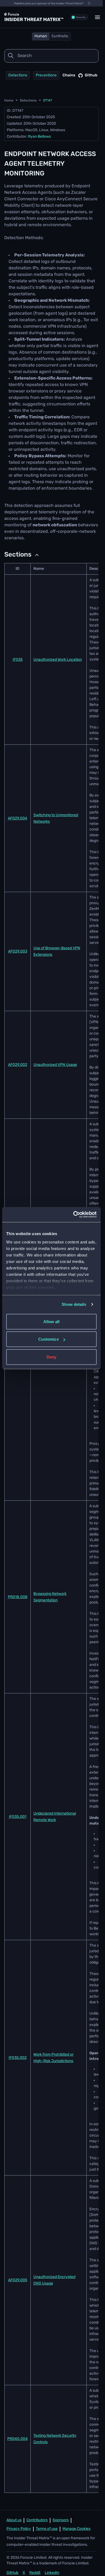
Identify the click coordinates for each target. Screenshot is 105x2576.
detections (28, 101)
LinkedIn (52, 2573)
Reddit (35, 2573)
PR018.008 (18, 1597)
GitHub (12, 2573)
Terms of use (47, 2529)
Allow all (52, 1321)
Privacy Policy (19, 2529)
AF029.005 (18, 2280)
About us (14, 2520)
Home (9, 101)
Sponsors (61, 2520)
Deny (51, 1357)
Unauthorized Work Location (58, 660)
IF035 (18, 660)
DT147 (48, 101)
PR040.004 (17, 2439)
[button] (97, 17)
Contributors (37, 2520)
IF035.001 (18, 1817)
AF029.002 (18, 1065)
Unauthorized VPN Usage (55, 1065)
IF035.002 (18, 2058)
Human (41, 36)
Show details (74, 1304)
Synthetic (60, 36)
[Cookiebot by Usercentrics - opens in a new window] (74, 1215)
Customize (48, 1339)
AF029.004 (17, 818)
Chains (69, 75)
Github (91, 75)
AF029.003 (18, 952)
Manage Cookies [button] (76, 2529)
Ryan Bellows (39, 137)
